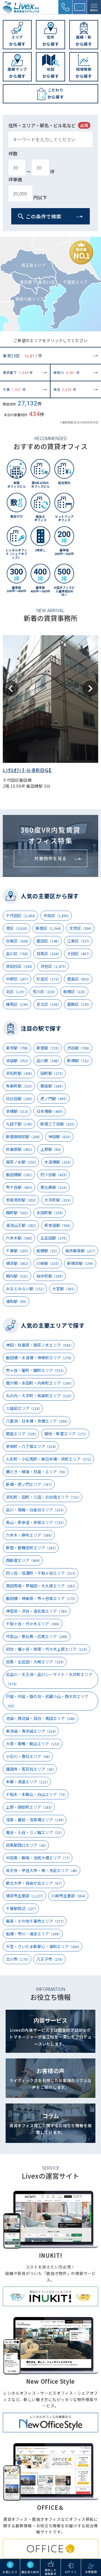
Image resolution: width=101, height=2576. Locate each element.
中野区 (18, 979)
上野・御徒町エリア (30, 1807)
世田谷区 (20, 966)
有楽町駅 (20, 1086)
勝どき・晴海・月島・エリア (37, 1472)
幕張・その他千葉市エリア (36, 1921)
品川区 (18, 953)
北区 (16, 991)
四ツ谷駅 (55, 1175)
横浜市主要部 (26, 1896)
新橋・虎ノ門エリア (30, 1484)
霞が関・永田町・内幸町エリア (40, 1383)
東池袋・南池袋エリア (32, 1731)
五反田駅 (55, 1238)
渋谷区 (54, 966)
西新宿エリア (24, 1560)
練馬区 (18, 1004)
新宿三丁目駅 (58, 1124)
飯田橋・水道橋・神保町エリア (40, 1358)
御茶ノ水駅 (22, 1162)
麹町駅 (18, 1213)
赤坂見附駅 (22, 1200)
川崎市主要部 (69, 1896)
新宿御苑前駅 (24, 1137)
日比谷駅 (20, 1098)
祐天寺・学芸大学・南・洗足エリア (43, 1870)
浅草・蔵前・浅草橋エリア (36, 1820)
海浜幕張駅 (81, 1251)
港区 (18, 928)
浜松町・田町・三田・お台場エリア (44, 1497)
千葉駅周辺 (22, 1908)
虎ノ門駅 (55, 1098)
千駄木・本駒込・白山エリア (37, 1794)
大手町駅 (58, 1200)
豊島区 (79, 979)
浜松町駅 (20, 1073)
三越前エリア (24, 1408)
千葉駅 (18, 1251)
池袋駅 (18, 1060)
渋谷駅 (79, 1048)
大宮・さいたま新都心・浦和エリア (44, 1946)
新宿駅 (49, 1048)
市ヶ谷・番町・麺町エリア (36, 1370)
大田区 (79, 953)
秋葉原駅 (20, 1149)
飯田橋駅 (20, 1175)
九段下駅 (20, 1124)
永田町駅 (51, 1213)
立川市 (18, 1959)
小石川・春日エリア (29, 1756)
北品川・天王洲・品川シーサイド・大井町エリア (49, 1679)
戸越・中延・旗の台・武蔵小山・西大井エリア (47, 1701)
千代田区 (22, 915)
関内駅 (18, 1276)
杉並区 (49, 979)
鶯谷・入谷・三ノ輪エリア (35, 1832)
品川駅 (49, 1060)
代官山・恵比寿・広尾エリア (38, 1636)
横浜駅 (18, 1263)
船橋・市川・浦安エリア (34, 1934)
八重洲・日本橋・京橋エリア (38, 1421)
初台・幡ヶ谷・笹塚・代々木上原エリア (48, 1649)
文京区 (82, 928)
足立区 (49, 1004)
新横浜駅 (81, 1263)
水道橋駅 (58, 1162)
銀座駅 (53, 1086)
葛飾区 (79, 1004)
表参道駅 (58, 1225)
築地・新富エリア (66, 1434)
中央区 (57, 915)
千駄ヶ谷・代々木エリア (34, 1624)
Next (90, 688)
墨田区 (49, 941)
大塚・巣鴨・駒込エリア (34, 1744)
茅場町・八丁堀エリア (32, 1446)
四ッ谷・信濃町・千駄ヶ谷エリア (42, 1573)
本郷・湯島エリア (28, 1782)
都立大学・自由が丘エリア (35, 1883)
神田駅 (60, 1137)
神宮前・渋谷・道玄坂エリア (38, 1611)
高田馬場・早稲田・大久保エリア (42, 1586)
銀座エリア (22, 1434)
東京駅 (18, 1048)
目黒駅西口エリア (27, 1845)
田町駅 (53, 1073)
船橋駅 (48, 1251)
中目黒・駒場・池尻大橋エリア (39, 1858)
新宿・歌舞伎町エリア (32, 1548)
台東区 (18, 941)
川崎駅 (49, 1263)
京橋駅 (18, 1111)
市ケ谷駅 (20, 1187)
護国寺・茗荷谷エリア (31, 1769)
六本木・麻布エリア (30, 1535)
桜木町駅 (51, 1276)
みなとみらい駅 (26, 1289)
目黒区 (49, 953)
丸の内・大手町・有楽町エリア (40, 1396)
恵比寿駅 (55, 1187)
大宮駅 (64, 1289)
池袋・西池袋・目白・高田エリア (42, 1718)
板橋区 (75, 991)
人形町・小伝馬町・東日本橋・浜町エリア (50, 1459)
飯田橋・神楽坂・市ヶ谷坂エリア (42, 1598)
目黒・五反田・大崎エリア (36, 1662)
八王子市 (51, 1959)
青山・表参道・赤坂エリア (36, 1522)
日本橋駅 (51, 1111)
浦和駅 (17, 1301)
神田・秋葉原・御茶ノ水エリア (40, 1345)
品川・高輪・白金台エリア (36, 1510)
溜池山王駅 (22, 1225)
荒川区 (45, 991)
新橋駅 (79, 1060)
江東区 (79, 941)
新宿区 (49, 928)
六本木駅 (20, 1238)
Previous (11, 688)
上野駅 (52, 1149)
